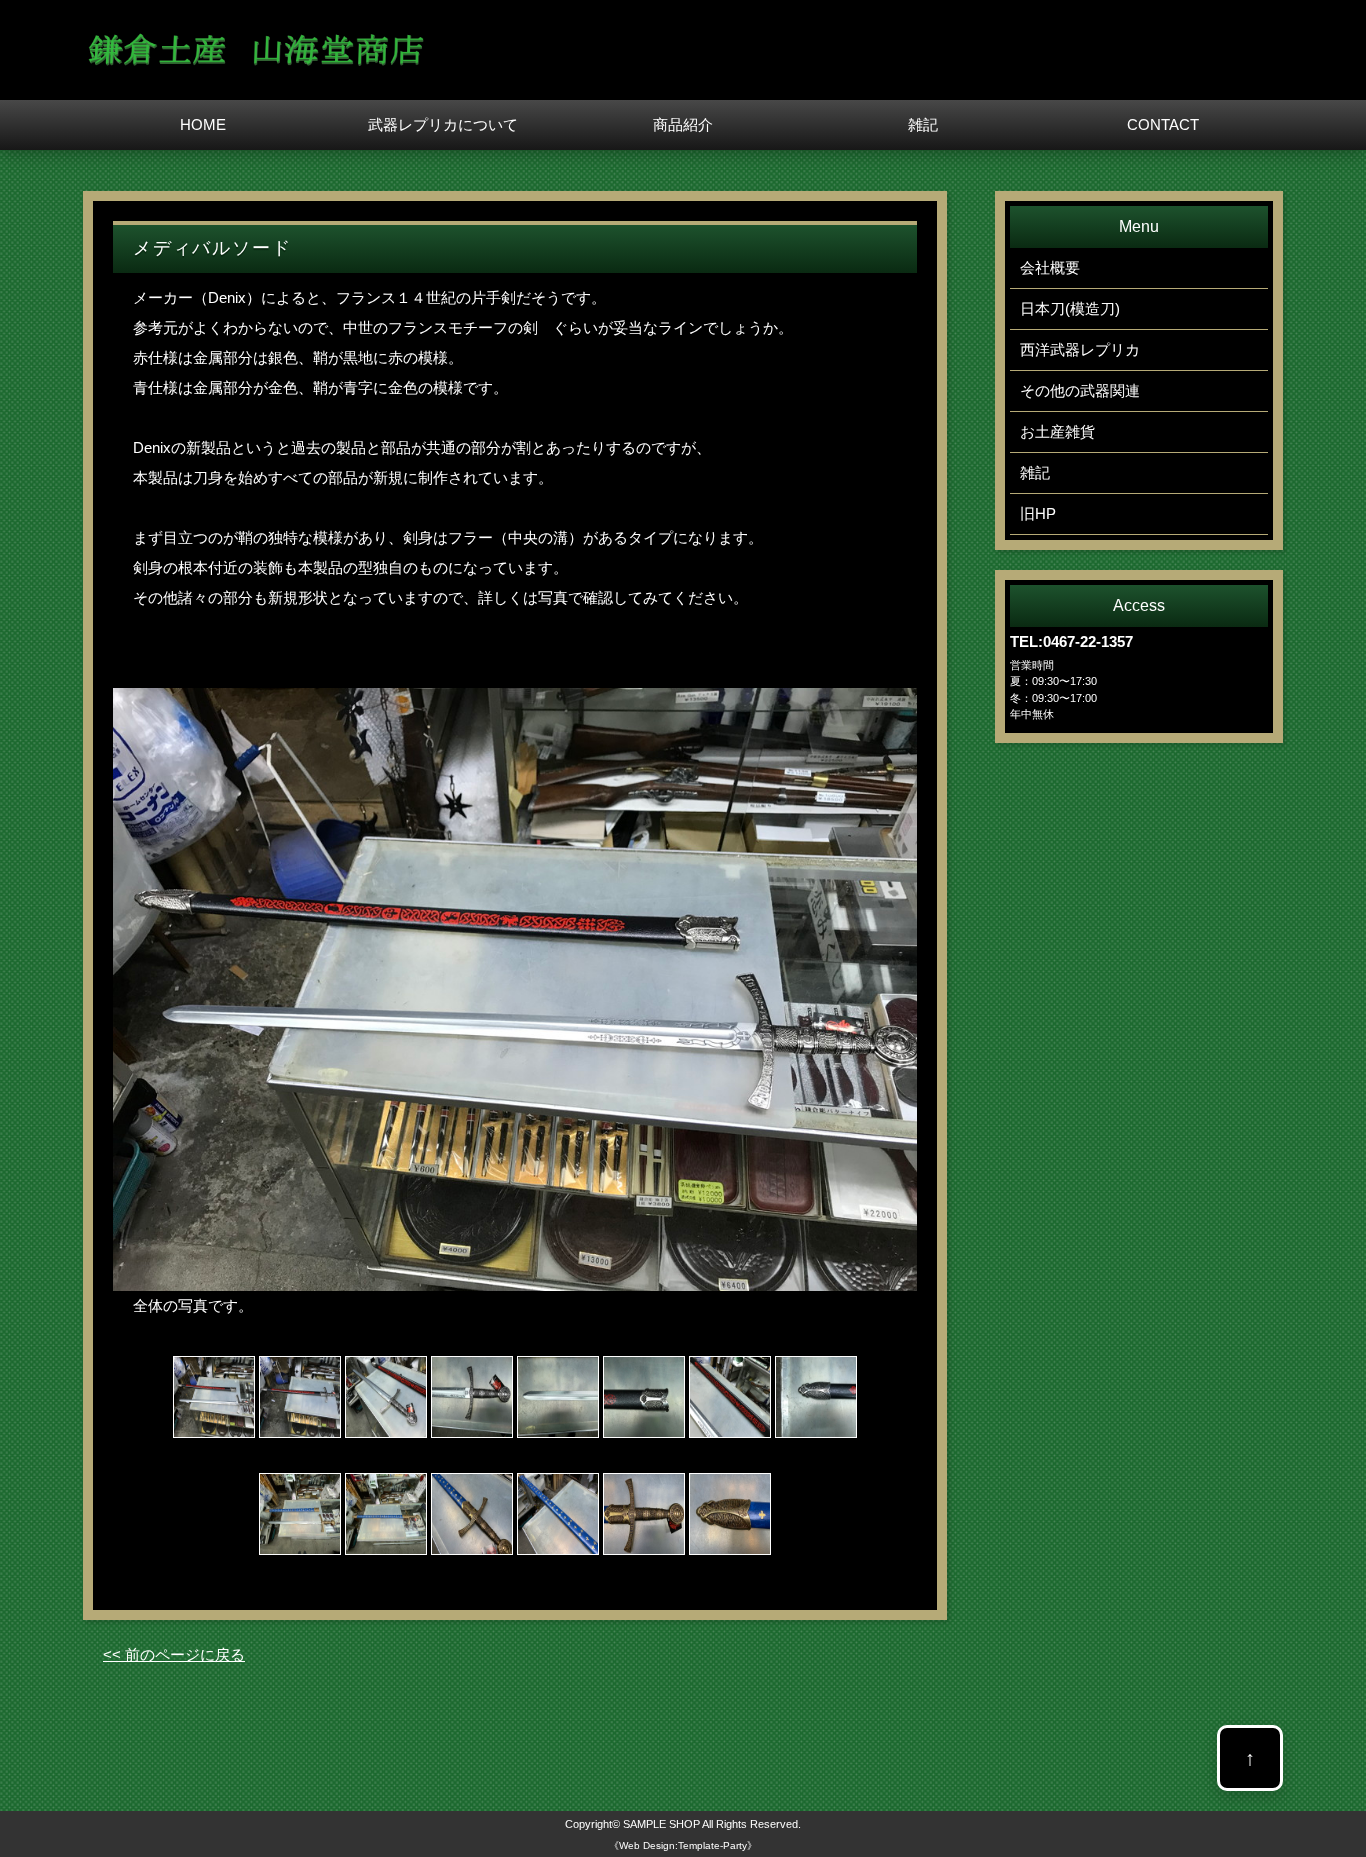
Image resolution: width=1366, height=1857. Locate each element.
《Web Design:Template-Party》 (683, 1845)
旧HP (1038, 513)
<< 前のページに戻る (174, 1654)
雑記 (923, 124)
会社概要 (1050, 267)
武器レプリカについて (443, 124)
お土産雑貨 (1057, 431)
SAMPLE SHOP (661, 1824)
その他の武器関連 (1080, 390)
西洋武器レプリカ (1080, 349)
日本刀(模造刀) (1070, 308)
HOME (203, 124)
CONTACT (1163, 124)
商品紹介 (683, 124)
